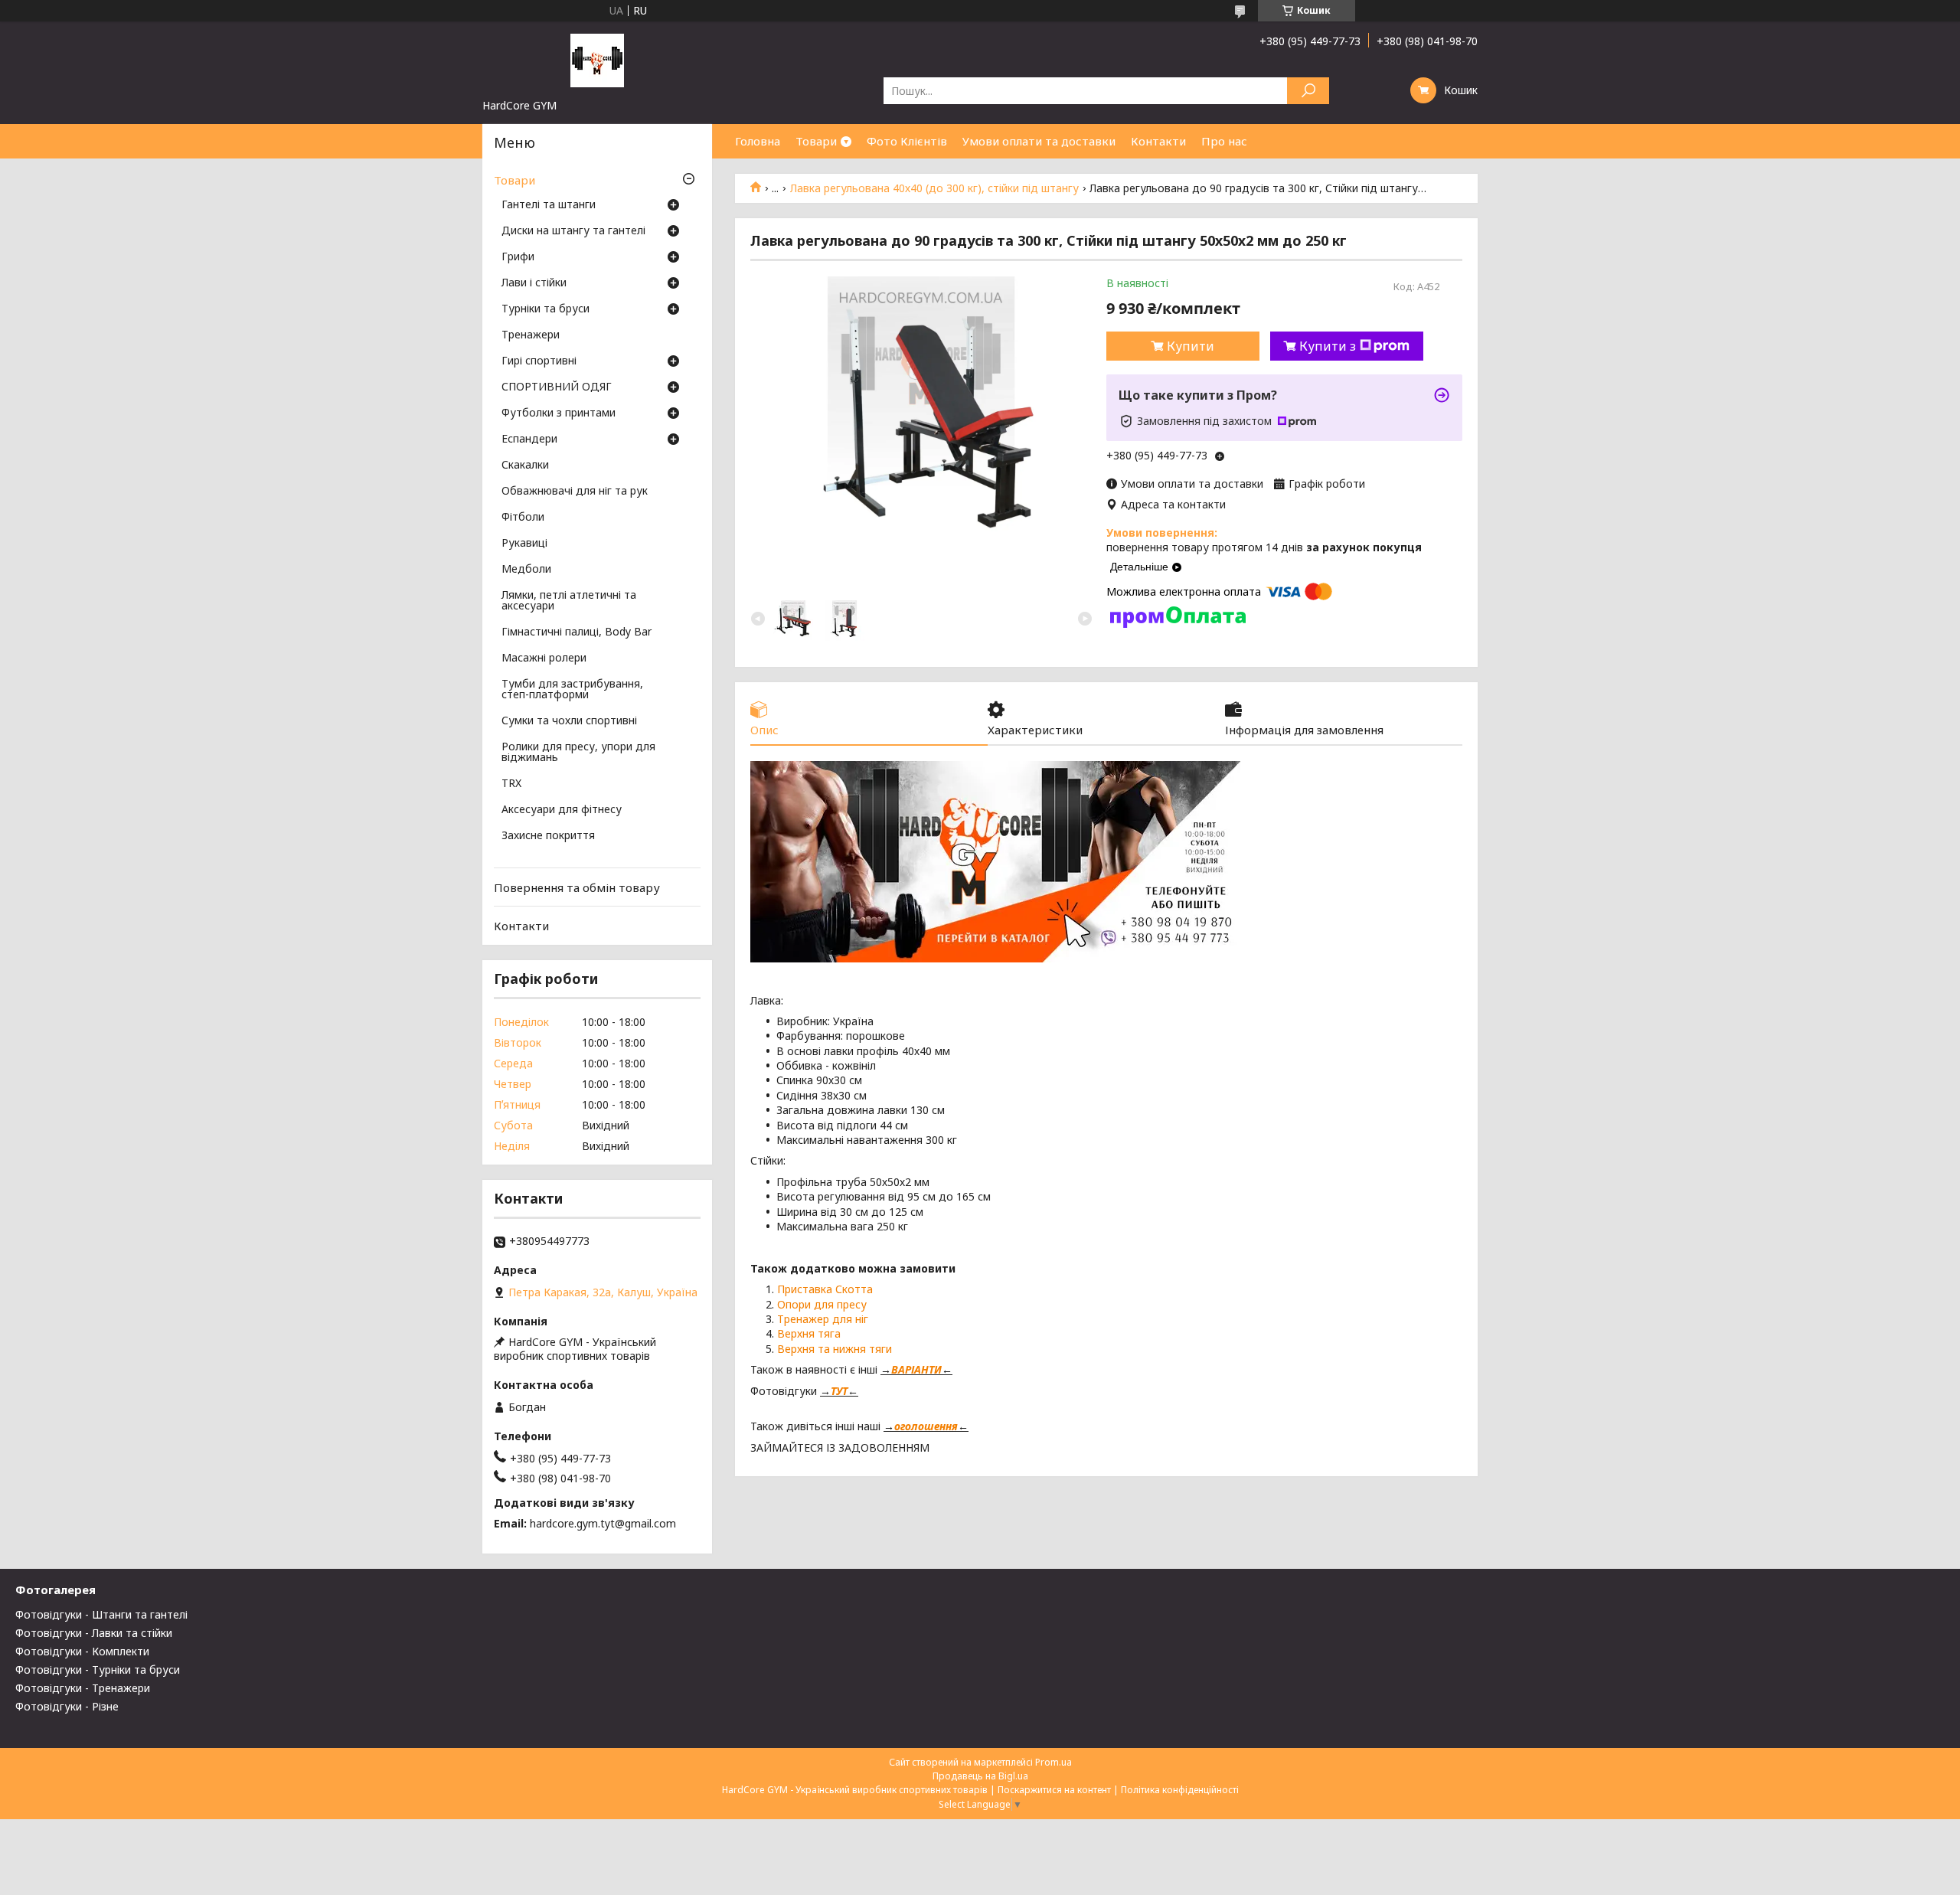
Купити (1191, 346)
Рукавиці (524, 544)
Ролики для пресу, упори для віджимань (578, 753)
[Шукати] (1308, 91)
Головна (758, 141)
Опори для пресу (822, 1304)
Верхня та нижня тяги (835, 1349)
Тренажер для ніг (823, 1319)
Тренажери (531, 335)
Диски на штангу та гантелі (573, 231)
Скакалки (525, 466)
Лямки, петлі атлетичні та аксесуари (569, 601)
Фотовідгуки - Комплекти (82, 1651)
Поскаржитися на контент (1054, 1790)
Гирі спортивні (539, 361)
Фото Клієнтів (907, 141)
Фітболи (523, 518)
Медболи (526, 570)
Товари (816, 141)
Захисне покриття (548, 836)
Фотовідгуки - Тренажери (83, 1688)
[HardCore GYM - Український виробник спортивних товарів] (597, 60)
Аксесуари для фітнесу (562, 810)
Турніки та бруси (546, 309)
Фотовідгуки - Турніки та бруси (98, 1670)
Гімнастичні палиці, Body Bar (577, 632)
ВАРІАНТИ (916, 1369)
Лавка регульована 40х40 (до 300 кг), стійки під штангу (934, 188)
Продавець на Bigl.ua (980, 1776)
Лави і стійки (534, 283)
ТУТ (839, 1391)
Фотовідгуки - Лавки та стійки (94, 1633)
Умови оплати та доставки (1039, 141)
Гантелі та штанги (549, 205)
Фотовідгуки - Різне (67, 1706)
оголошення (926, 1426)
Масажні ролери (544, 658)
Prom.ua (1053, 1762)
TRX (511, 784)
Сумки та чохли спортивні (569, 721)
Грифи (518, 257)
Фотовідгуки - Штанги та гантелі (101, 1614)
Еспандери (529, 439)
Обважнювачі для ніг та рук (575, 492)
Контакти (1158, 141)
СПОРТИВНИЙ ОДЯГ (557, 387)
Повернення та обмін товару (577, 887)
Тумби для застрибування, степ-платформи (572, 690)
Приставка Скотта (825, 1289)
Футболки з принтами (559, 413)
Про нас (1224, 141)
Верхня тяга (809, 1333)
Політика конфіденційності (1180, 1790)
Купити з (1328, 346)
